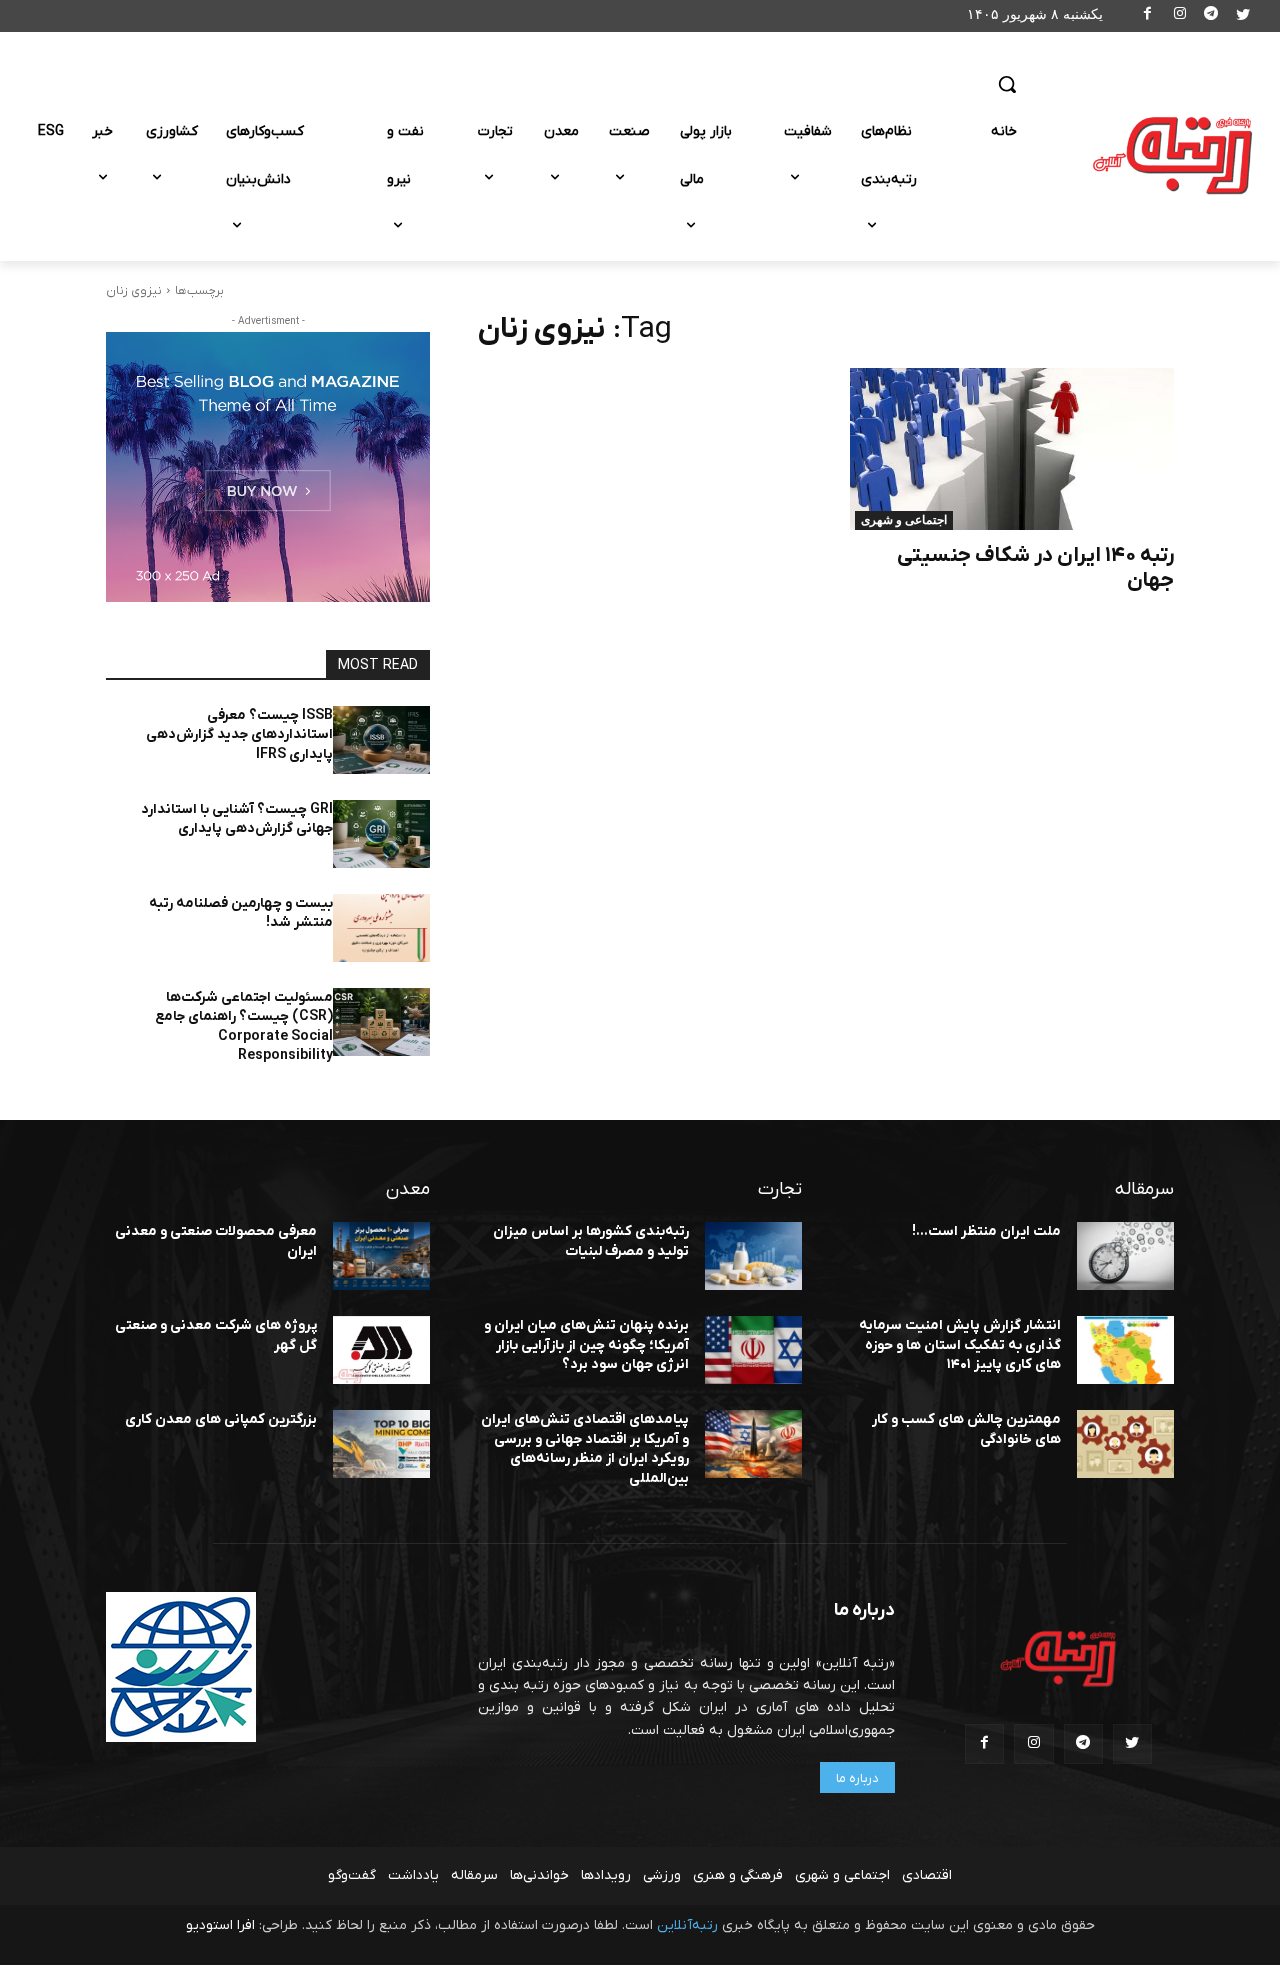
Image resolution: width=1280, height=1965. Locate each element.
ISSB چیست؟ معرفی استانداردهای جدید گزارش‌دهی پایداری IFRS (239, 735)
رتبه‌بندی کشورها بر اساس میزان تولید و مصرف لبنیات (591, 1241)
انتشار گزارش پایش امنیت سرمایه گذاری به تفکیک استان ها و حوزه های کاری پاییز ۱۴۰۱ (960, 1345)
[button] (1007, 84)
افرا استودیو (220, 1925)
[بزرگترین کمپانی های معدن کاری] (381, 1444)
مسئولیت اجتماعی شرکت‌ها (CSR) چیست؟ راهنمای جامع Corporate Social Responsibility (244, 1027)
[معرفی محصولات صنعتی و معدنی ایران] (381, 1256)
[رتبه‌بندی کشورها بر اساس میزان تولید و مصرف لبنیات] (753, 1256)
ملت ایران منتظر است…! (986, 1231)
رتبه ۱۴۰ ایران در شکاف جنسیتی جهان (1035, 568)
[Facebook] (1148, 16)
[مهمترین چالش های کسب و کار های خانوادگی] (1125, 1444)
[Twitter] (1242, 16)
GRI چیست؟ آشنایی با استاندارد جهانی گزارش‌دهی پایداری (237, 819)
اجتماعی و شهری (904, 520)
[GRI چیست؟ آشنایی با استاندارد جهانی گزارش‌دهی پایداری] (381, 834)
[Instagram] (1179, 16)
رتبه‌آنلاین (687, 1925)
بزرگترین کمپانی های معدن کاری (221, 1419)
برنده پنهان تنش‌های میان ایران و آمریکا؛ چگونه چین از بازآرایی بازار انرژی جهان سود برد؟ (586, 1345)
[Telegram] (1211, 16)
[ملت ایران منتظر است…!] (1125, 1256)
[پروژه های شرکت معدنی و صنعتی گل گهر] (381, 1350)
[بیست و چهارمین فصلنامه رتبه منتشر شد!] (381, 928)
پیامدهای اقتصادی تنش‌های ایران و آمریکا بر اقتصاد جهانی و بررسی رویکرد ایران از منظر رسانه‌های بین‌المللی (585, 1449)
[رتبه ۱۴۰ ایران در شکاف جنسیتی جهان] (1012, 449)
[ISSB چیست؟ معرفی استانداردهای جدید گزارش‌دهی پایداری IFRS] (381, 740)
